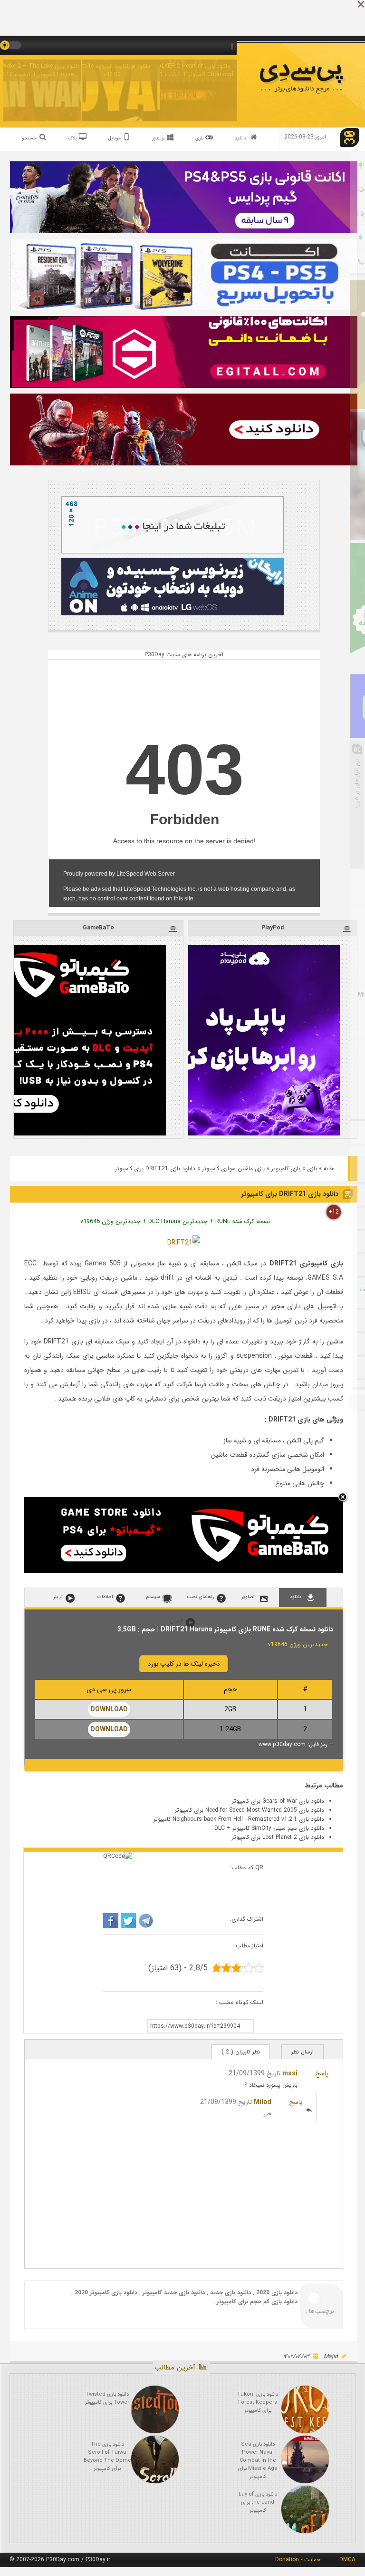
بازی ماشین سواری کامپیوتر (233, 1169)
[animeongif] (173, 614)
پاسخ (322, 2073)
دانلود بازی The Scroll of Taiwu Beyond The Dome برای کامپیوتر (107, 2457)
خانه (329, 1169)
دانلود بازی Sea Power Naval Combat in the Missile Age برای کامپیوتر (258, 2461)
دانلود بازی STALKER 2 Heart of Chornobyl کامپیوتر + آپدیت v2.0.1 (190, 70)
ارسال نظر (303, 2052)
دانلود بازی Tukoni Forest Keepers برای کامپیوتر (258, 2403)
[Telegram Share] (146, 1922)
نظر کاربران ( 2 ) (241, 2052)
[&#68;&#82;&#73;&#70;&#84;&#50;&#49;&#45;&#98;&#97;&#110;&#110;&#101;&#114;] (184, 1243)
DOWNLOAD (109, 1709)
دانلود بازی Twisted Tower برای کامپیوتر (107, 2398)
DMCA (347, 2560)
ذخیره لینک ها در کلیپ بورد (184, 1664)
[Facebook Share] (111, 1922)
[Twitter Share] (128, 1922)
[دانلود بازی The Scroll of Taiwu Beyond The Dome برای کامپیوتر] (155, 2459)
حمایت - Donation (298, 2560)
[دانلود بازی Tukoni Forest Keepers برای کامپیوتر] (305, 2409)
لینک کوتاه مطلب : (240, 2002)
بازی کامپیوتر (286, 1169)
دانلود (240, 138)
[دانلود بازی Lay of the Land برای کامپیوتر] (305, 2509)
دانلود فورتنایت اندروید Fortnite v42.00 (112, 70)
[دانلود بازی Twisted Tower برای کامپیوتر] (155, 2409)
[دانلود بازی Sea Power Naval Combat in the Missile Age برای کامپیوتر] (305, 2459)
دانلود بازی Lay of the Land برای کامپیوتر (258, 2502)
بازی (312, 1169)
